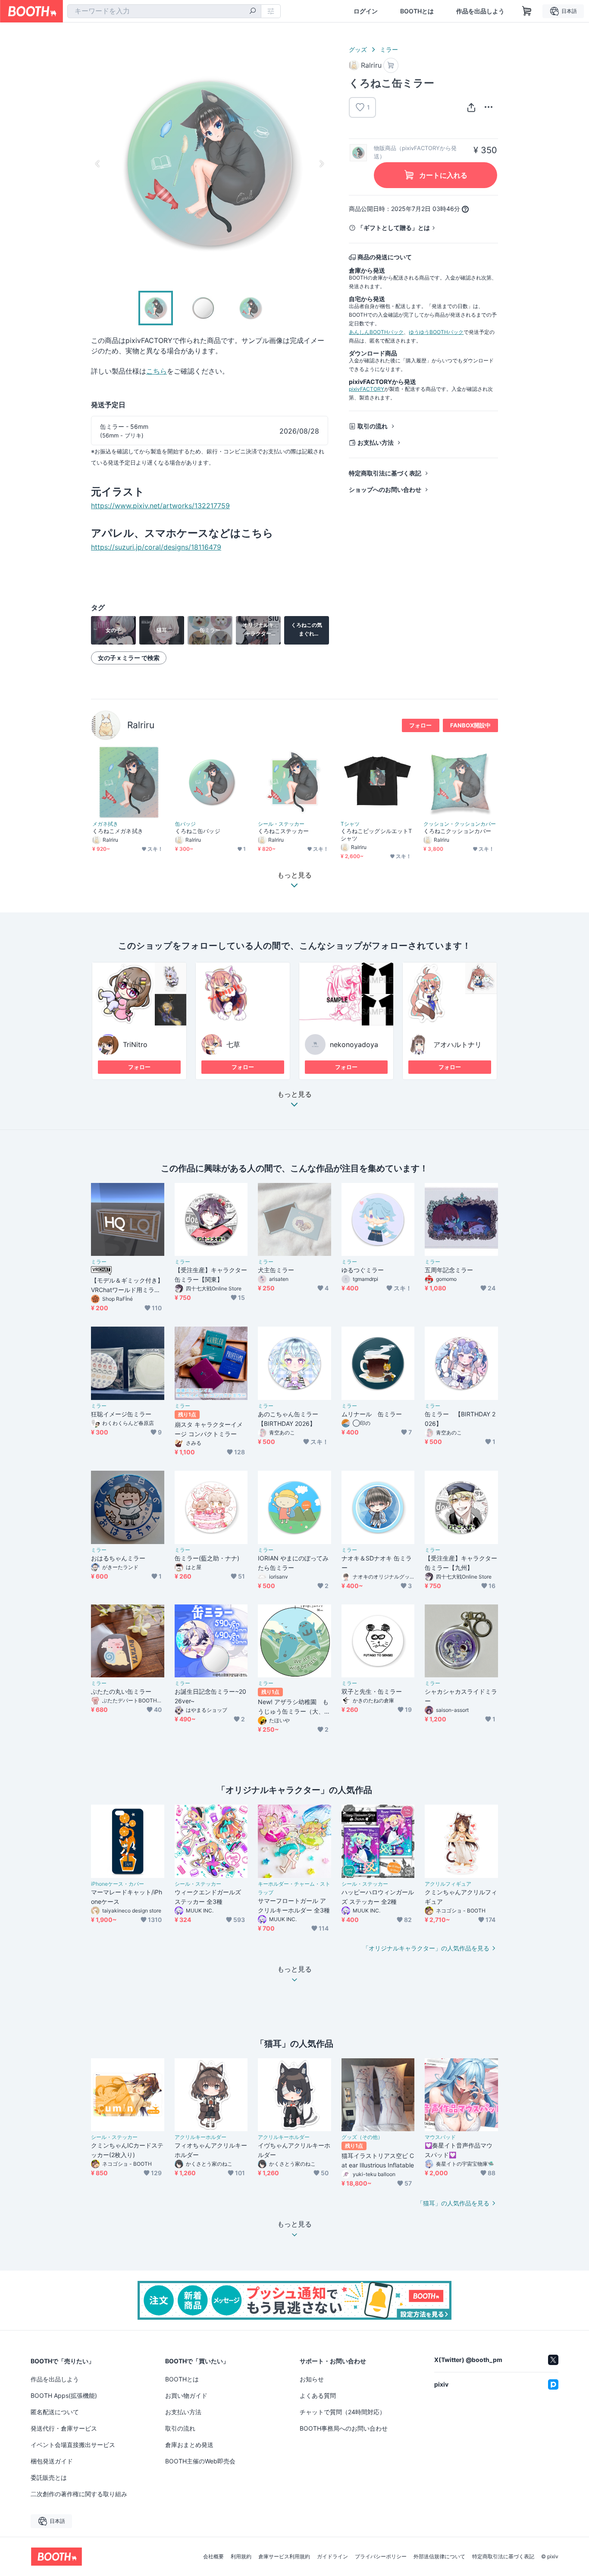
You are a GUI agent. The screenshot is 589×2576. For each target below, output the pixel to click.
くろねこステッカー (283, 831)
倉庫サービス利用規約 (284, 2557)
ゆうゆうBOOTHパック (436, 332)
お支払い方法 (376, 442)
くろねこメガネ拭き (118, 831)
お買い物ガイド (186, 2395)
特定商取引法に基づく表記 (385, 473)
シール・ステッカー (281, 824)
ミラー (389, 49)
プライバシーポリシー (381, 2557)
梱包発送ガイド (52, 2461)
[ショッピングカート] (527, 11)
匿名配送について (55, 2412)
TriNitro (135, 1044)
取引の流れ (373, 426)
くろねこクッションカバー (457, 831)
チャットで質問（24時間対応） (343, 2412)
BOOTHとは (417, 11)
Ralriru (141, 725)
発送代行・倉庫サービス (64, 2428)
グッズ (358, 49)
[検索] (253, 12)
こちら (157, 371)
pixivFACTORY (367, 389)
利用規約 (241, 2557)
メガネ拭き (105, 824)
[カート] (391, 65)
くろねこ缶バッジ (198, 831)
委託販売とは (49, 2477)
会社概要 (213, 2557)
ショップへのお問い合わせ (385, 489)
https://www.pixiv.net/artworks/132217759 (160, 506)
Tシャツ (350, 824)
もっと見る (294, 1095)
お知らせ (312, 2379)
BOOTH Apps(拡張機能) (64, 2395)
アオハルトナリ (457, 1044)
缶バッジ (185, 824)
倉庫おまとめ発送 (189, 2445)
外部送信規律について (439, 2557)
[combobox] (164, 11)
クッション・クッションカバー (460, 824)
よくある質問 (318, 2395)
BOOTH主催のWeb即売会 (200, 2461)
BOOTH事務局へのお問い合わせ (344, 2428)
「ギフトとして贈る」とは (394, 228)
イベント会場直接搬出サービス (73, 2445)
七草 (233, 1044)
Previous (98, 164)
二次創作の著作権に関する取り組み (79, 2494)
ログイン (366, 11)
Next (321, 164)
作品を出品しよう (480, 11)
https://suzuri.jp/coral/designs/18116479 (156, 547)
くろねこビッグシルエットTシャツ (376, 835)
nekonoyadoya (354, 1044)
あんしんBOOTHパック (376, 332)
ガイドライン (332, 2557)
